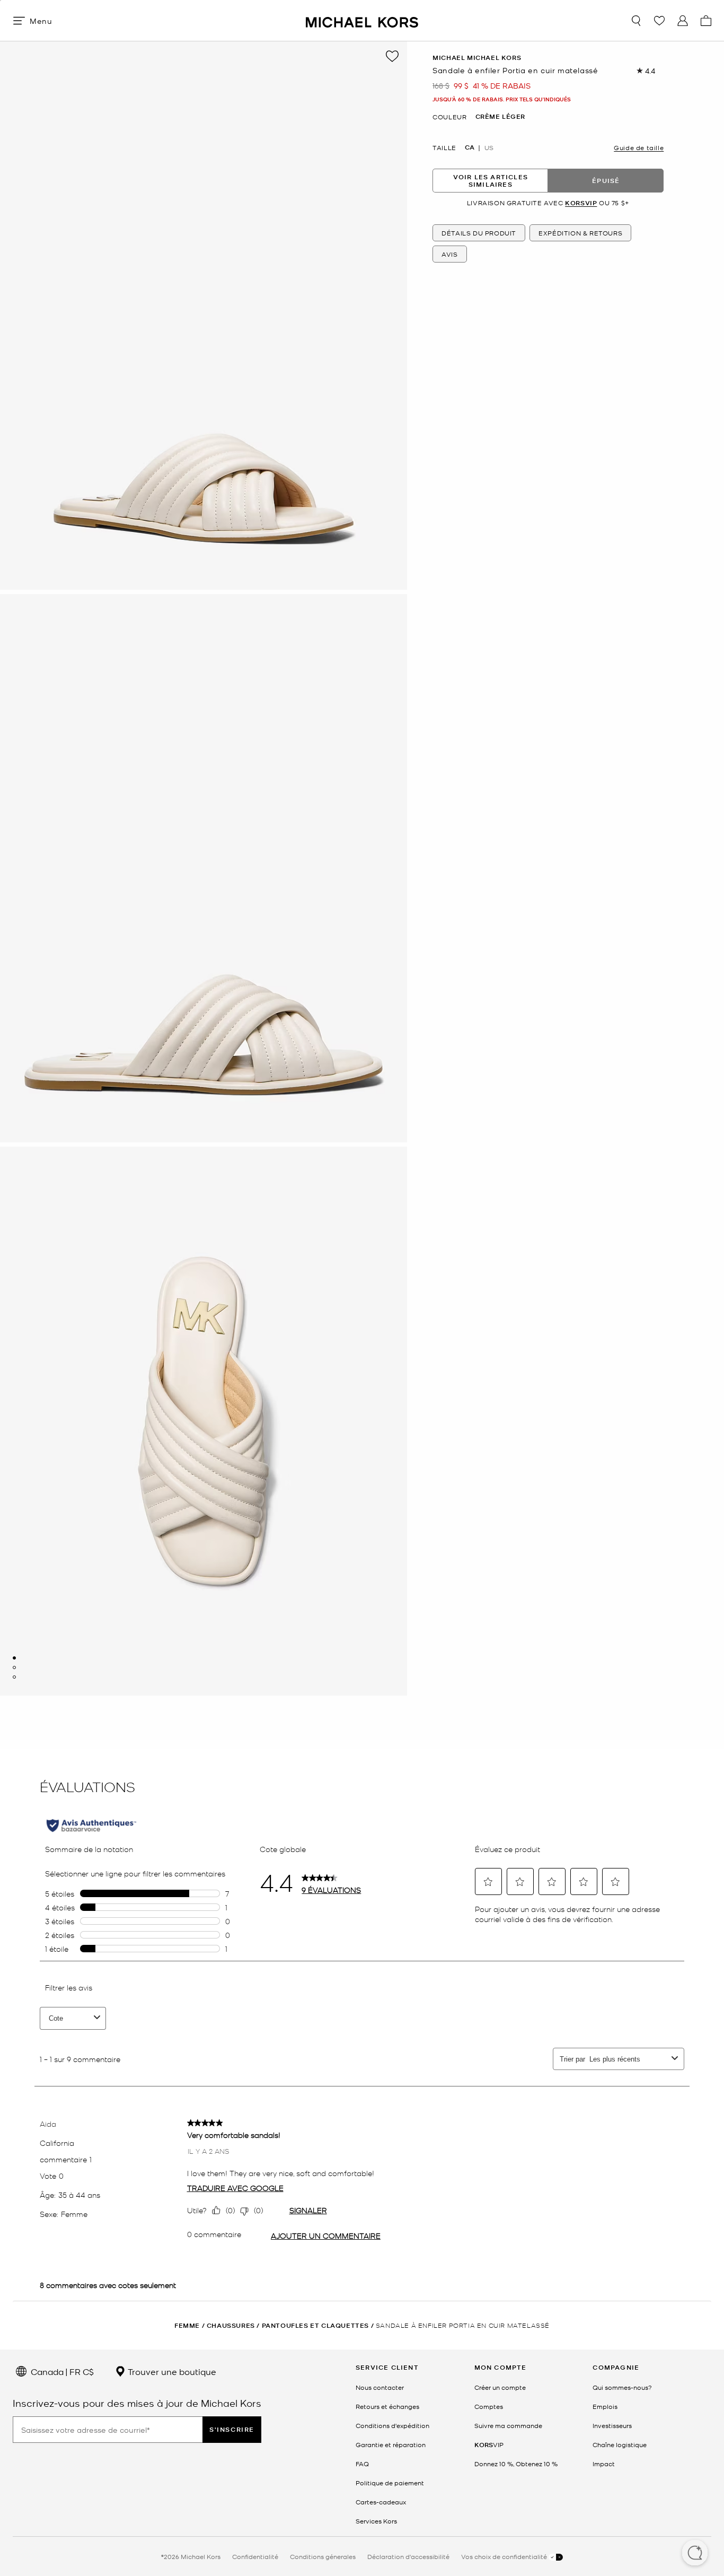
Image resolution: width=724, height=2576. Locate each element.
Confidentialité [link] (255, 2556)
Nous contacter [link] (380, 2387)
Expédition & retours (580, 233)
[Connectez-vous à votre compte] (683, 21)
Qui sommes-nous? (622, 2387)
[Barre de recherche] (636, 21)
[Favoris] (659, 21)
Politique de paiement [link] (390, 2483)
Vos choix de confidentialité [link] (505, 2556)
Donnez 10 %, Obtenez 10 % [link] (516, 2464)
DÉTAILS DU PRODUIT (479, 233)
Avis (449, 254)
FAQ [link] (362, 2464)
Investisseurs (612, 2425)
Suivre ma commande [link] (508, 2425)
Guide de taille (639, 147)
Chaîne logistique (620, 2444)
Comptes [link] (489, 2406)
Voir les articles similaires (491, 181)
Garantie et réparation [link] (391, 2444)
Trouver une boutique (171, 2371)
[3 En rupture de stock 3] (14, 1677)
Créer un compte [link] (500, 2387)
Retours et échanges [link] (387, 2406)
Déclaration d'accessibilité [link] (408, 2556)
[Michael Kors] (362, 20)
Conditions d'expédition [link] (392, 2425)
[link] (489, 2444)
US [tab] (489, 147)
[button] (695, 2554)
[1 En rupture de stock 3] (14, 1658)
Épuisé (606, 181)
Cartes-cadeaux (381, 2502)
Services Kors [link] (376, 2521)
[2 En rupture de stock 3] (14, 1667)
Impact (604, 2464)
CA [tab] (470, 147)
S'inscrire (232, 2429)
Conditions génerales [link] (323, 2556)
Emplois (605, 2406)
